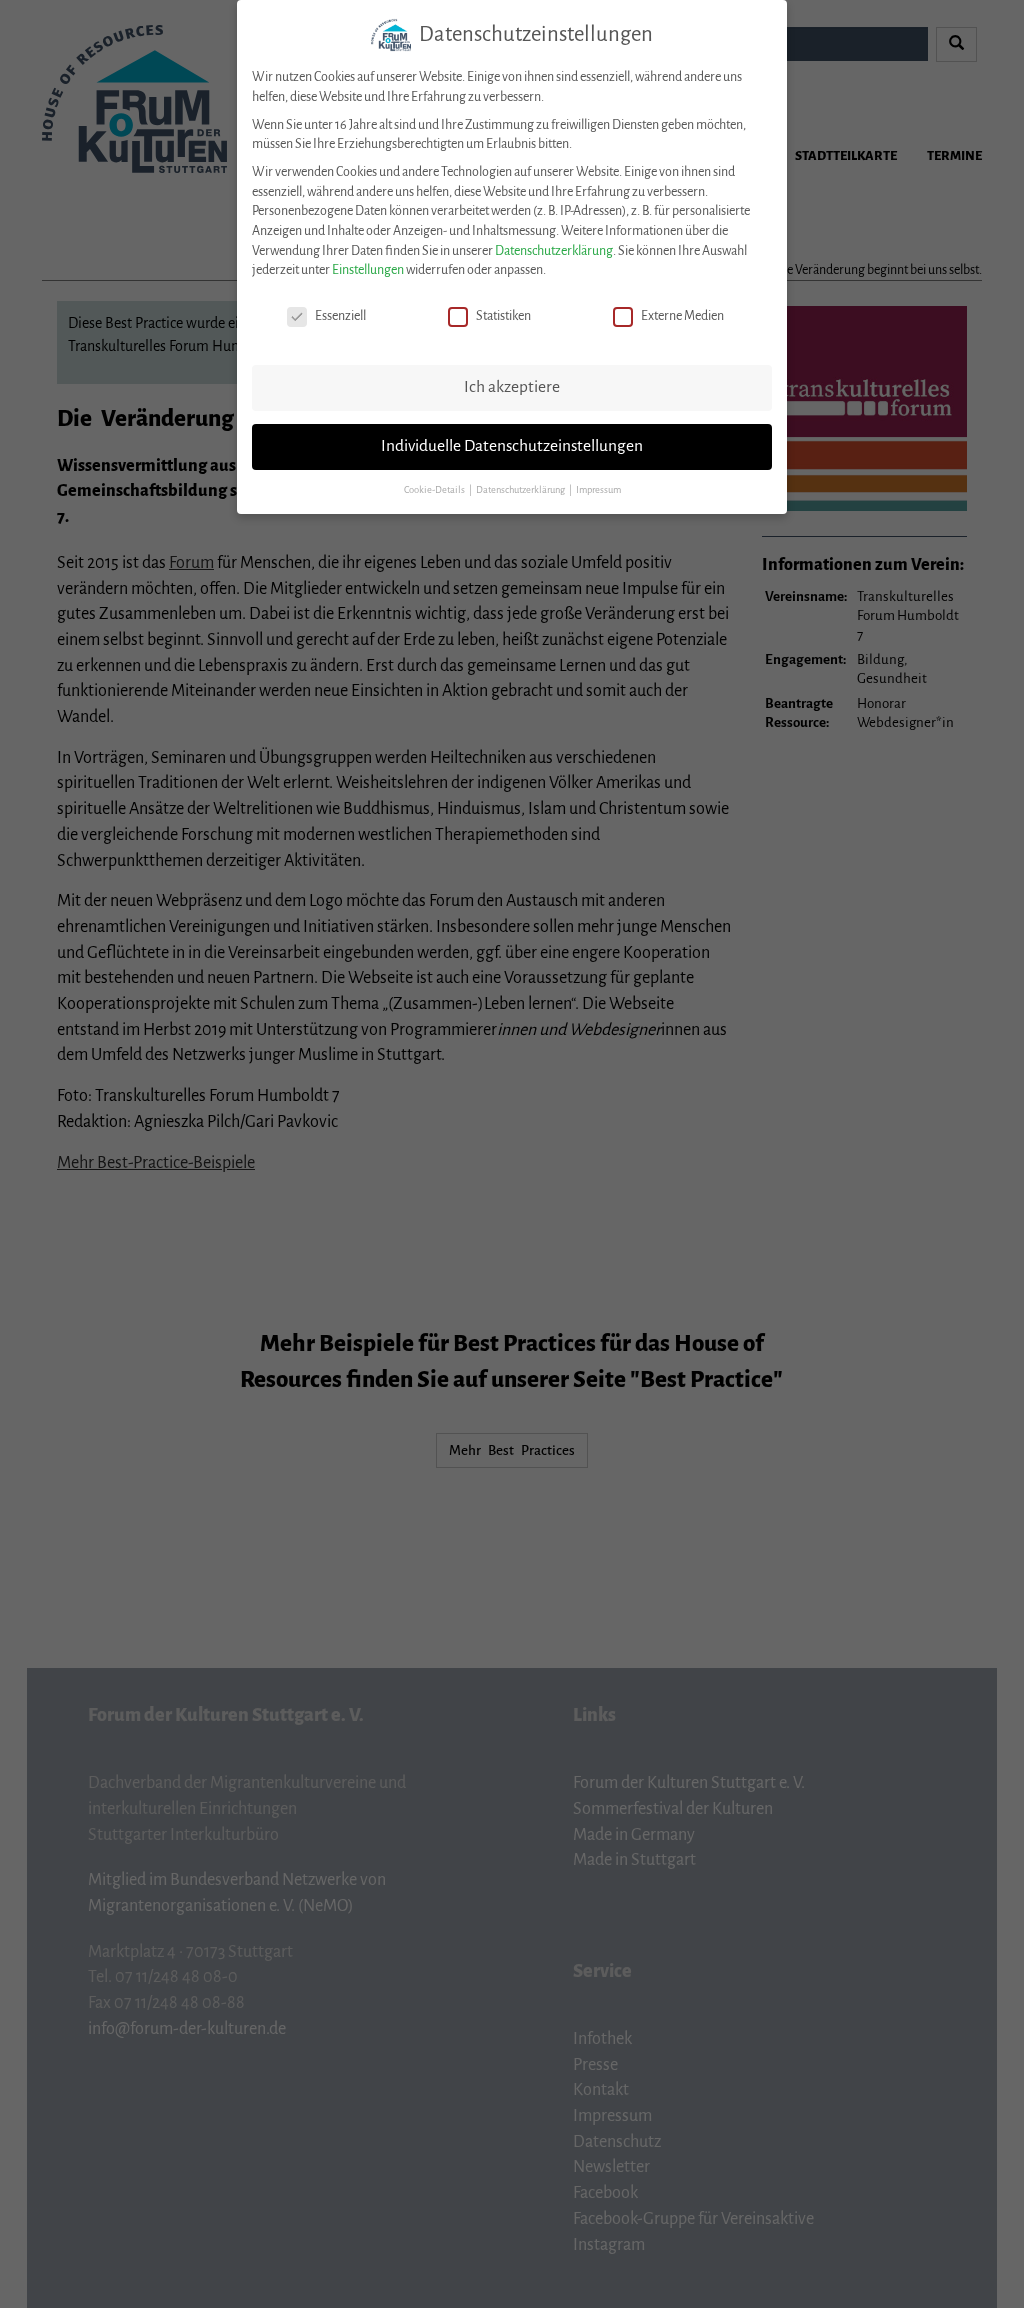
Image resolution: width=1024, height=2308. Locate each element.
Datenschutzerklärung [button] (521, 490)
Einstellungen (368, 270)
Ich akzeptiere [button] (512, 387)
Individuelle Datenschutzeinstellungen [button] (512, 446)
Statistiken (503, 316)
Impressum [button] (598, 490)
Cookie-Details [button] (435, 490)
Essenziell (340, 316)
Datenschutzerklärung (554, 251)
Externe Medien (682, 316)
